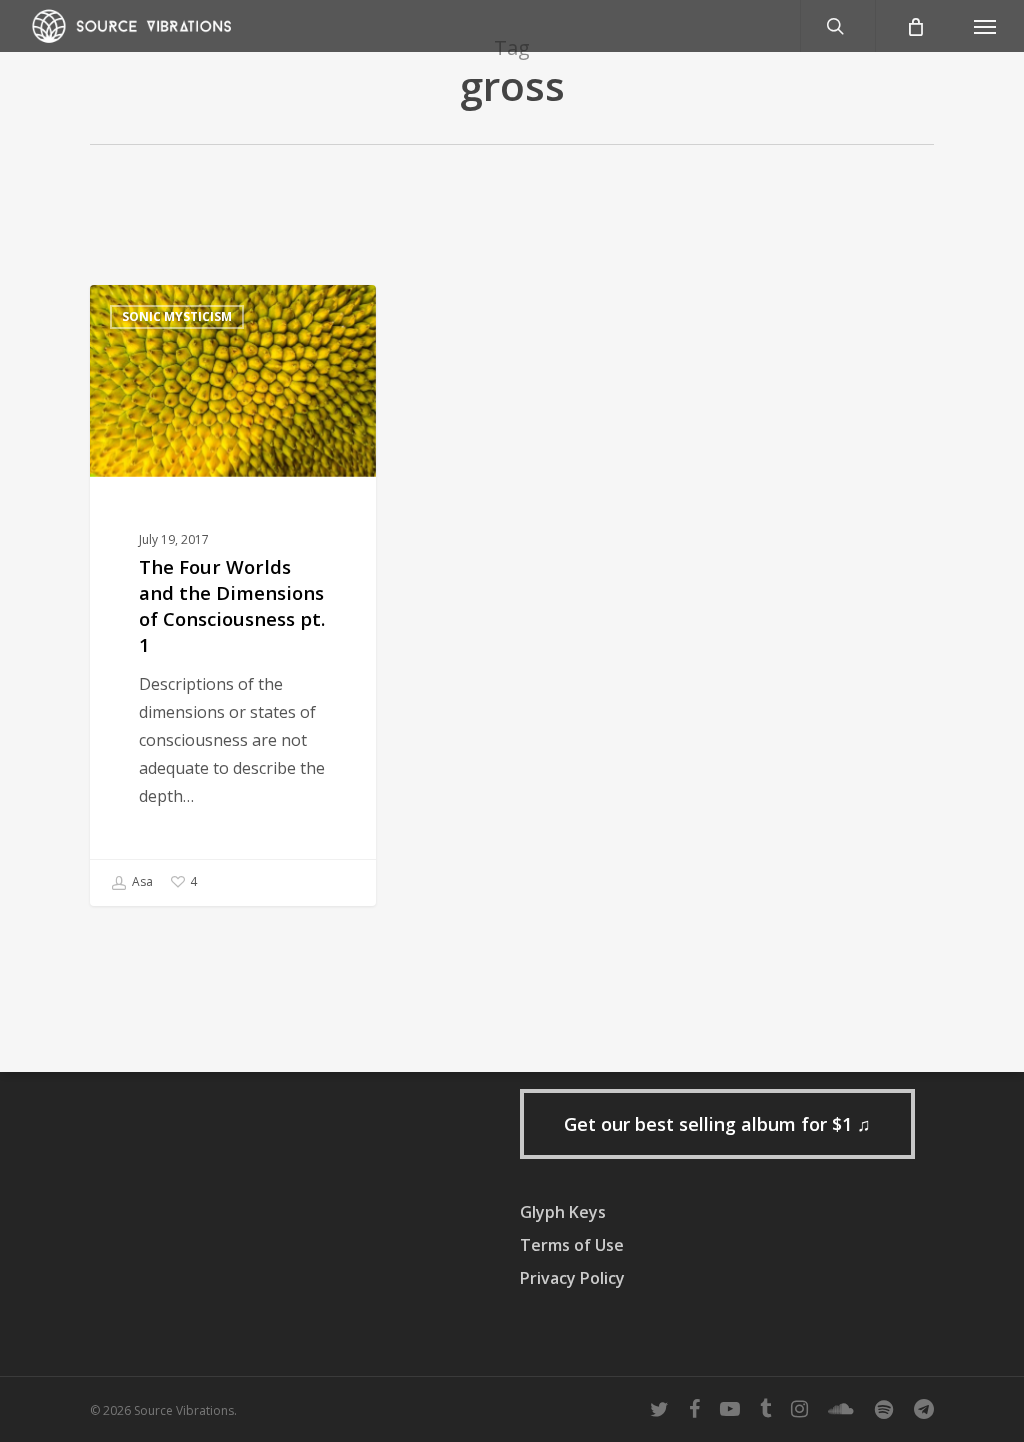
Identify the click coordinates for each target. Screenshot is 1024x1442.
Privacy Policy (572, 1278)
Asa (141, 881)
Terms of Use (572, 1245)
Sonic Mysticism (177, 316)
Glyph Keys (563, 1212)
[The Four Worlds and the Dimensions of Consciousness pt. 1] (233, 595)
